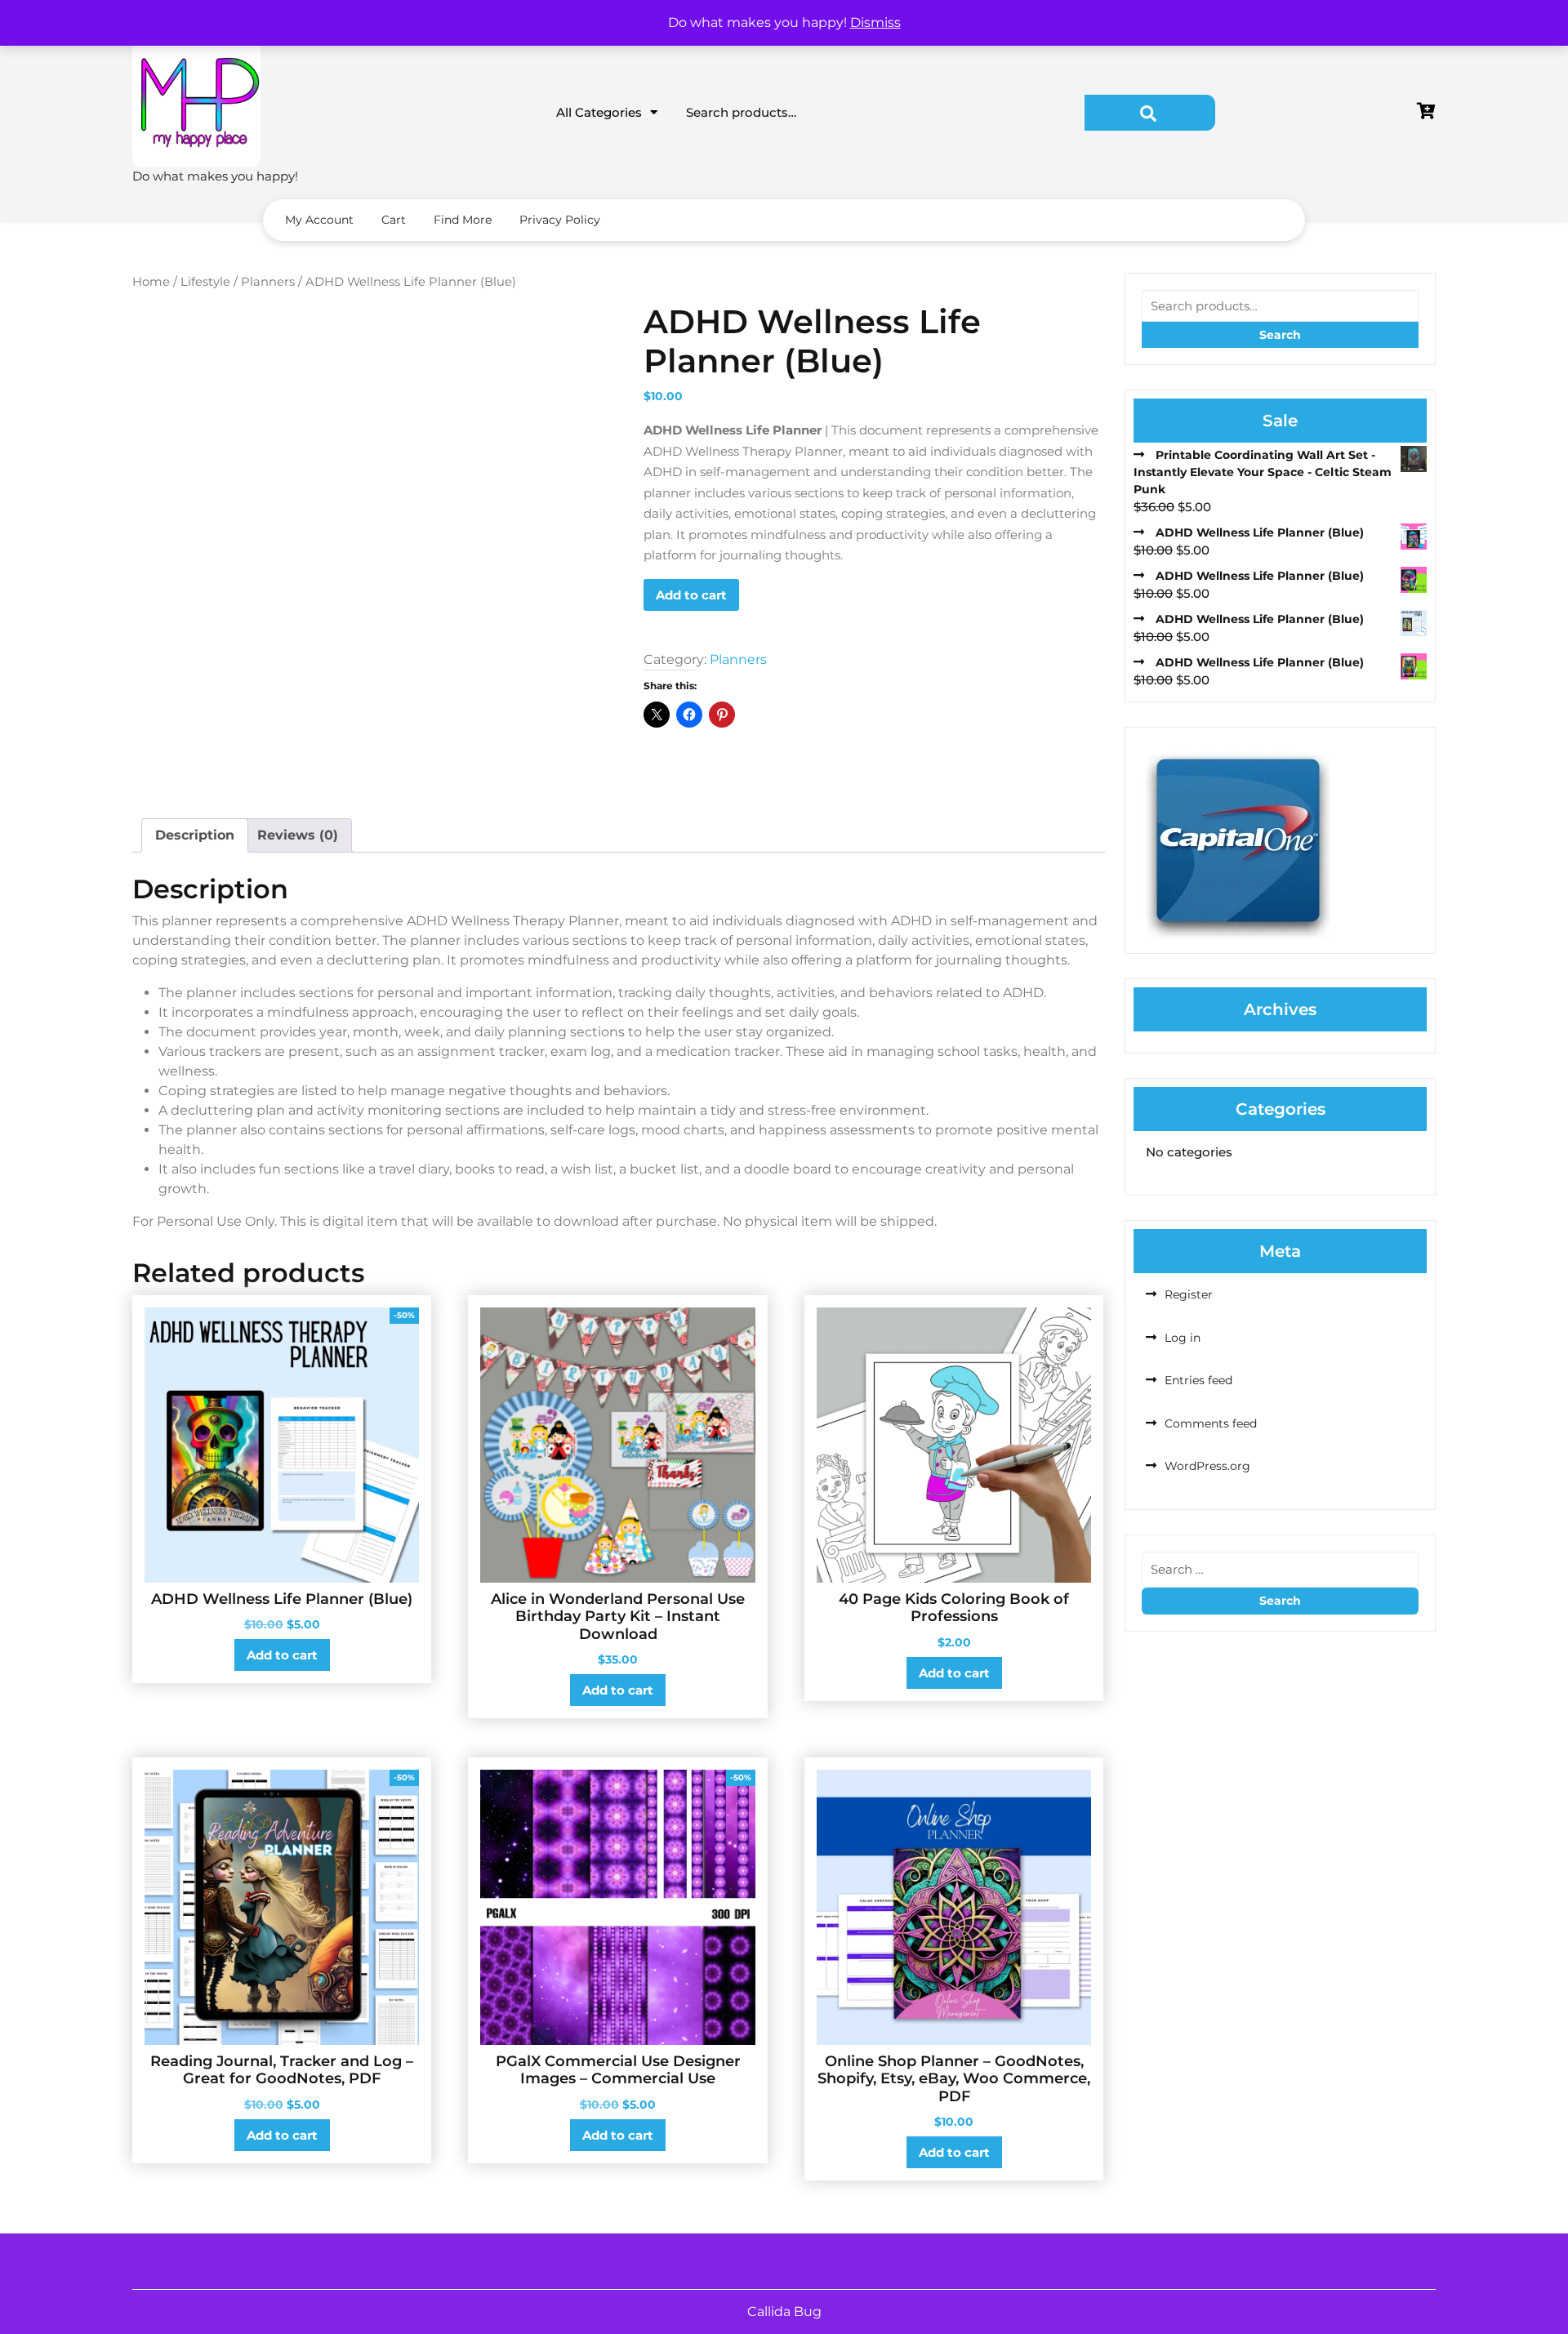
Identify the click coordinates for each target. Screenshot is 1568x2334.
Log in (1183, 1338)
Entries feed (1198, 1380)
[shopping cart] (1426, 112)
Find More (463, 220)
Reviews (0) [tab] (298, 835)
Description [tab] (195, 835)
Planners (268, 282)
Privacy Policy (560, 220)
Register (1189, 1294)
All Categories (599, 112)
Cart (394, 220)
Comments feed (1211, 1423)
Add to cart (691, 595)
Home (151, 282)
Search (1150, 113)
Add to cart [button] (282, 1655)
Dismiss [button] (875, 22)
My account (319, 220)
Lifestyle (205, 282)
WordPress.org (1207, 1466)
